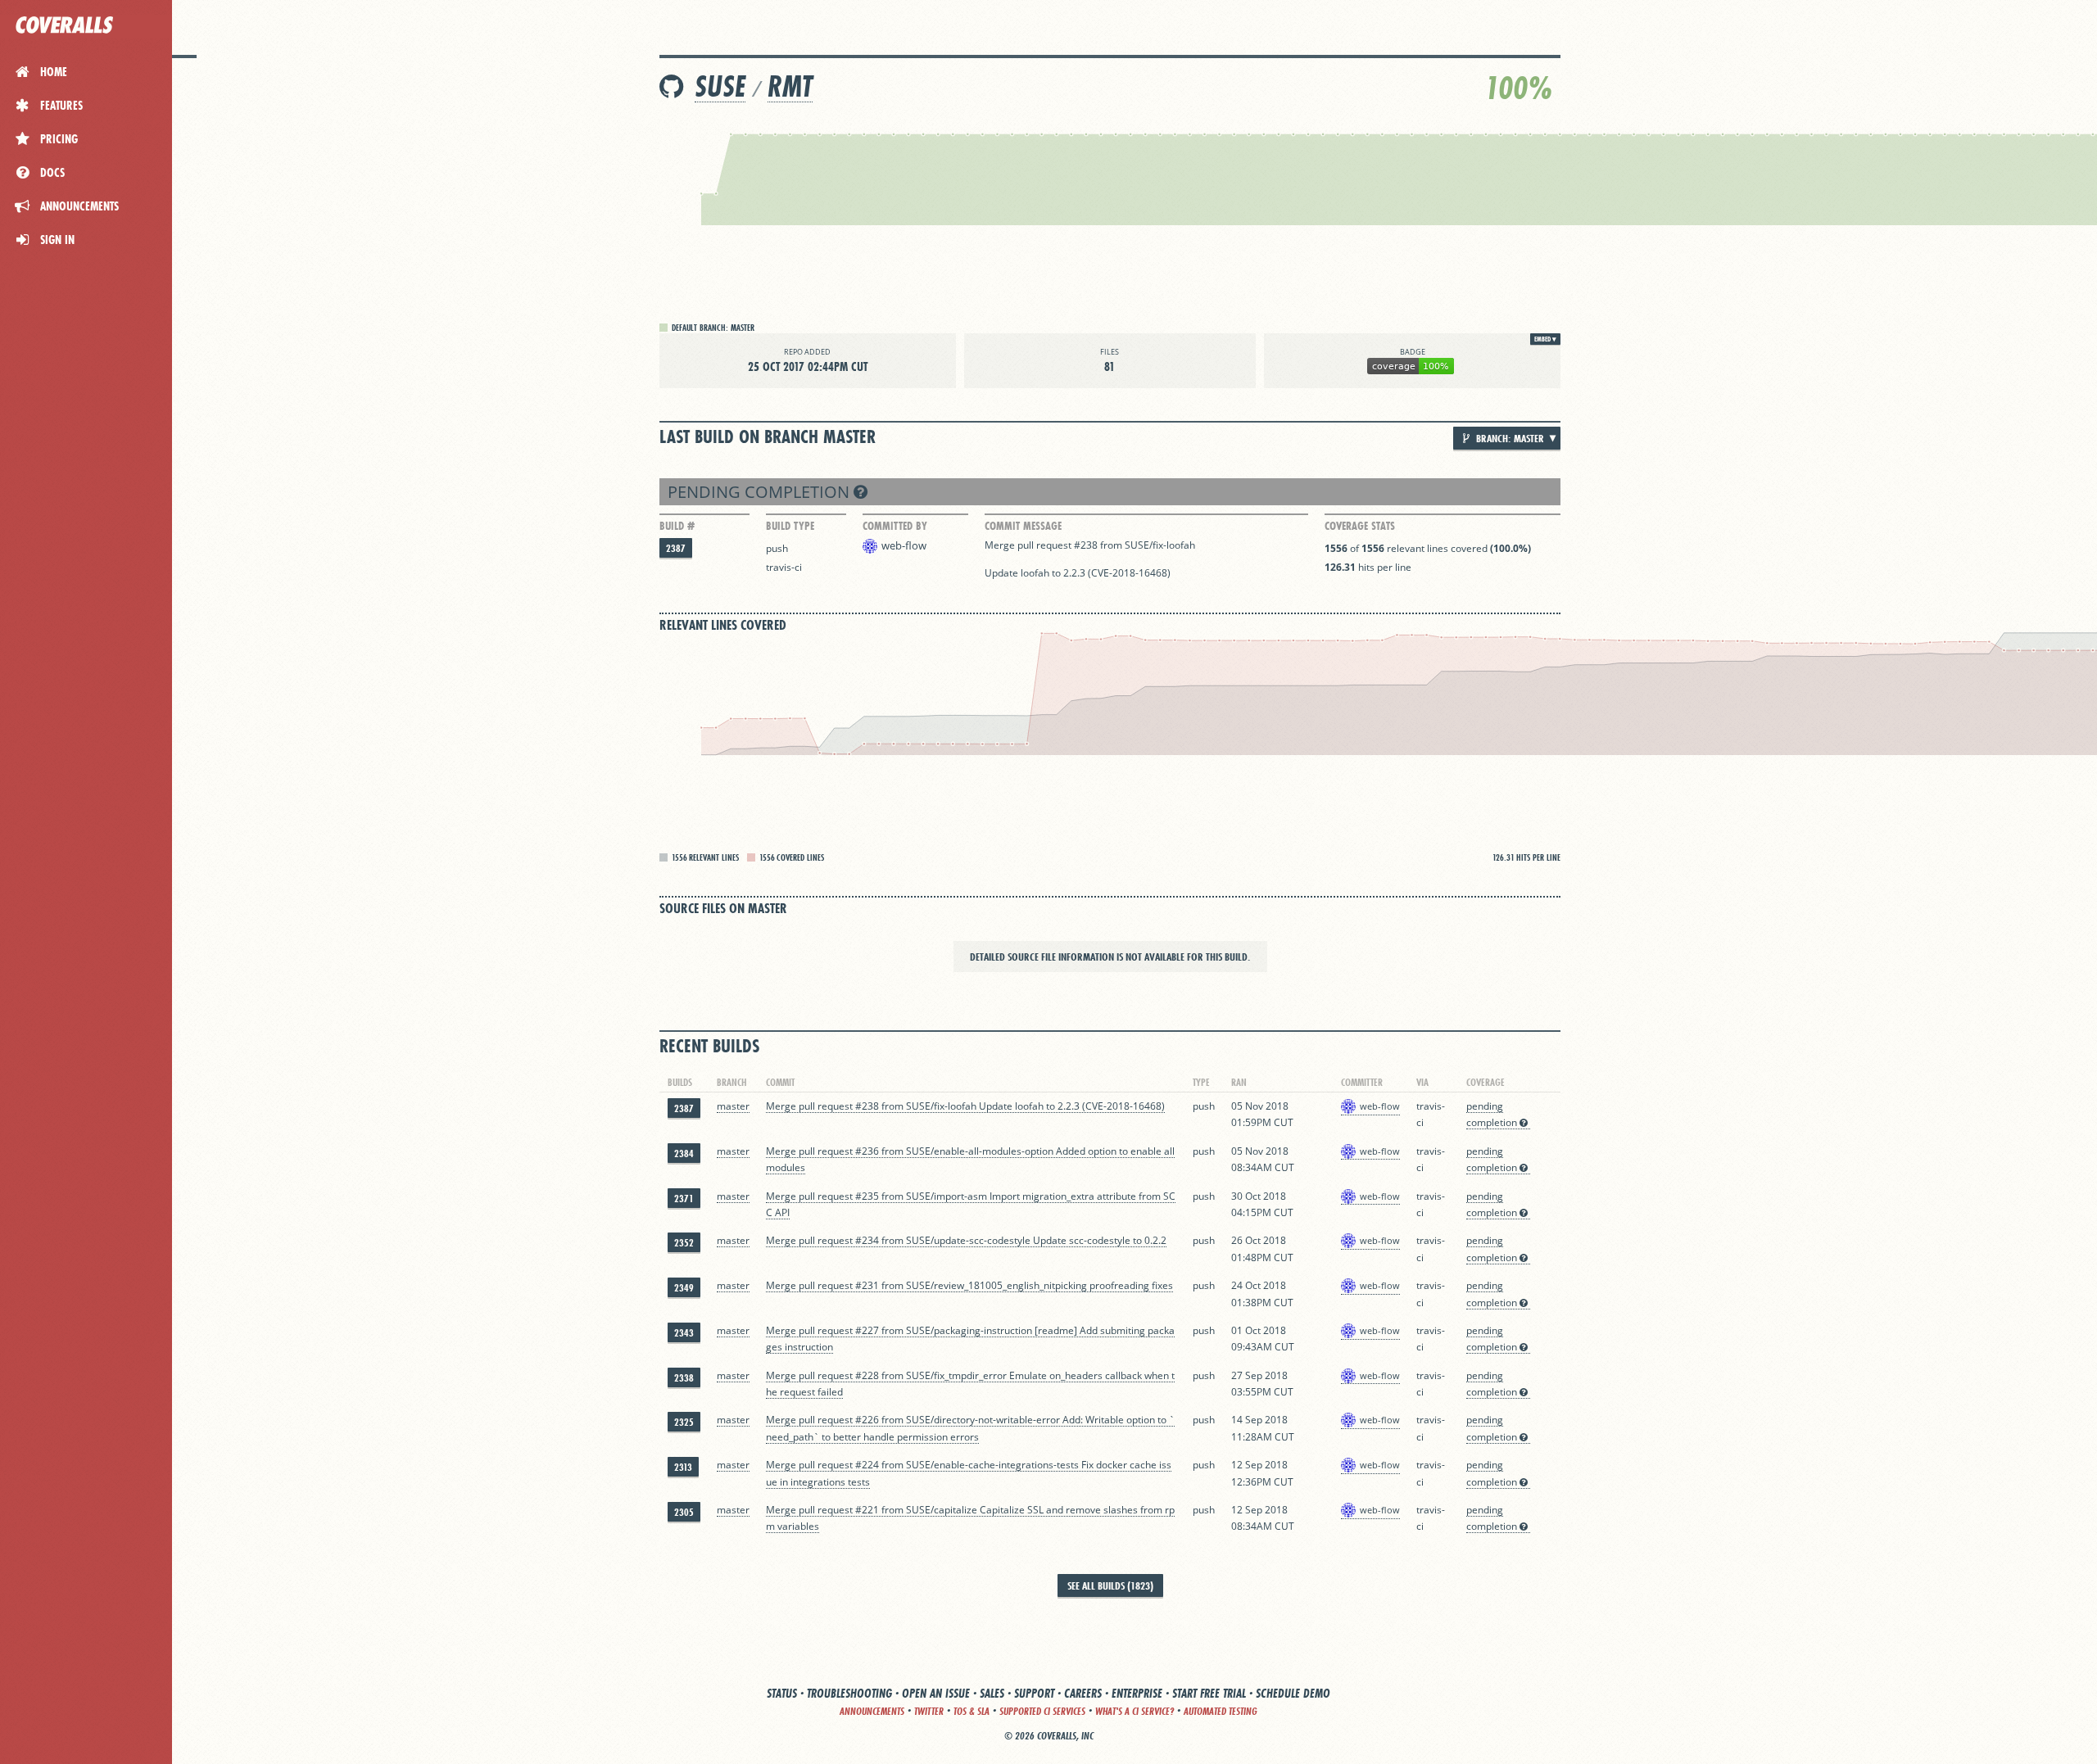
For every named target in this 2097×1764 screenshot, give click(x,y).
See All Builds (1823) (1110, 1585)
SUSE (720, 86)
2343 (684, 1333)
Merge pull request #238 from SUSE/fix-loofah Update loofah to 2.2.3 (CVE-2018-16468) (965, 1106)
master (733, 1106)
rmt (790, 86)
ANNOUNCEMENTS (872, 1711)
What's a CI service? (1135, 1711)
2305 (684, 1512)
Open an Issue (936, 1693)
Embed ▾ (1545, 339)
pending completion (761, 492)
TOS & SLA (972, 1711)
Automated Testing (1221, 1711)
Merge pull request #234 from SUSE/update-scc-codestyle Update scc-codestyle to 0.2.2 (966, 1240)
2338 (684, 1378)
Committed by (895, 526)
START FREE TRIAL (1209, 1693)
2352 (684, 1243)
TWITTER (929, 1711)
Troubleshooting (849, 1693)
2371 (684, 1199)
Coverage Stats (1360, 526)
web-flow (904, 545)
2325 (684, 1422)
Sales (992, 1693)
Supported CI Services (1042, 1711)
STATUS (782, 1693)
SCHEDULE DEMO (1293, 1693)
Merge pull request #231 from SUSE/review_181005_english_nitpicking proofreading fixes (969, 1285)
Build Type (790, 526)
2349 (684, 1288)
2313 (683, 1467)
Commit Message (1023, 526)
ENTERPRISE (1137, 1693)
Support (1034, 1693)
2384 (684, 1153)
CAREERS (1083, 1693)
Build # (677, 526)
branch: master (1509, 438)
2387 (676, 548)
